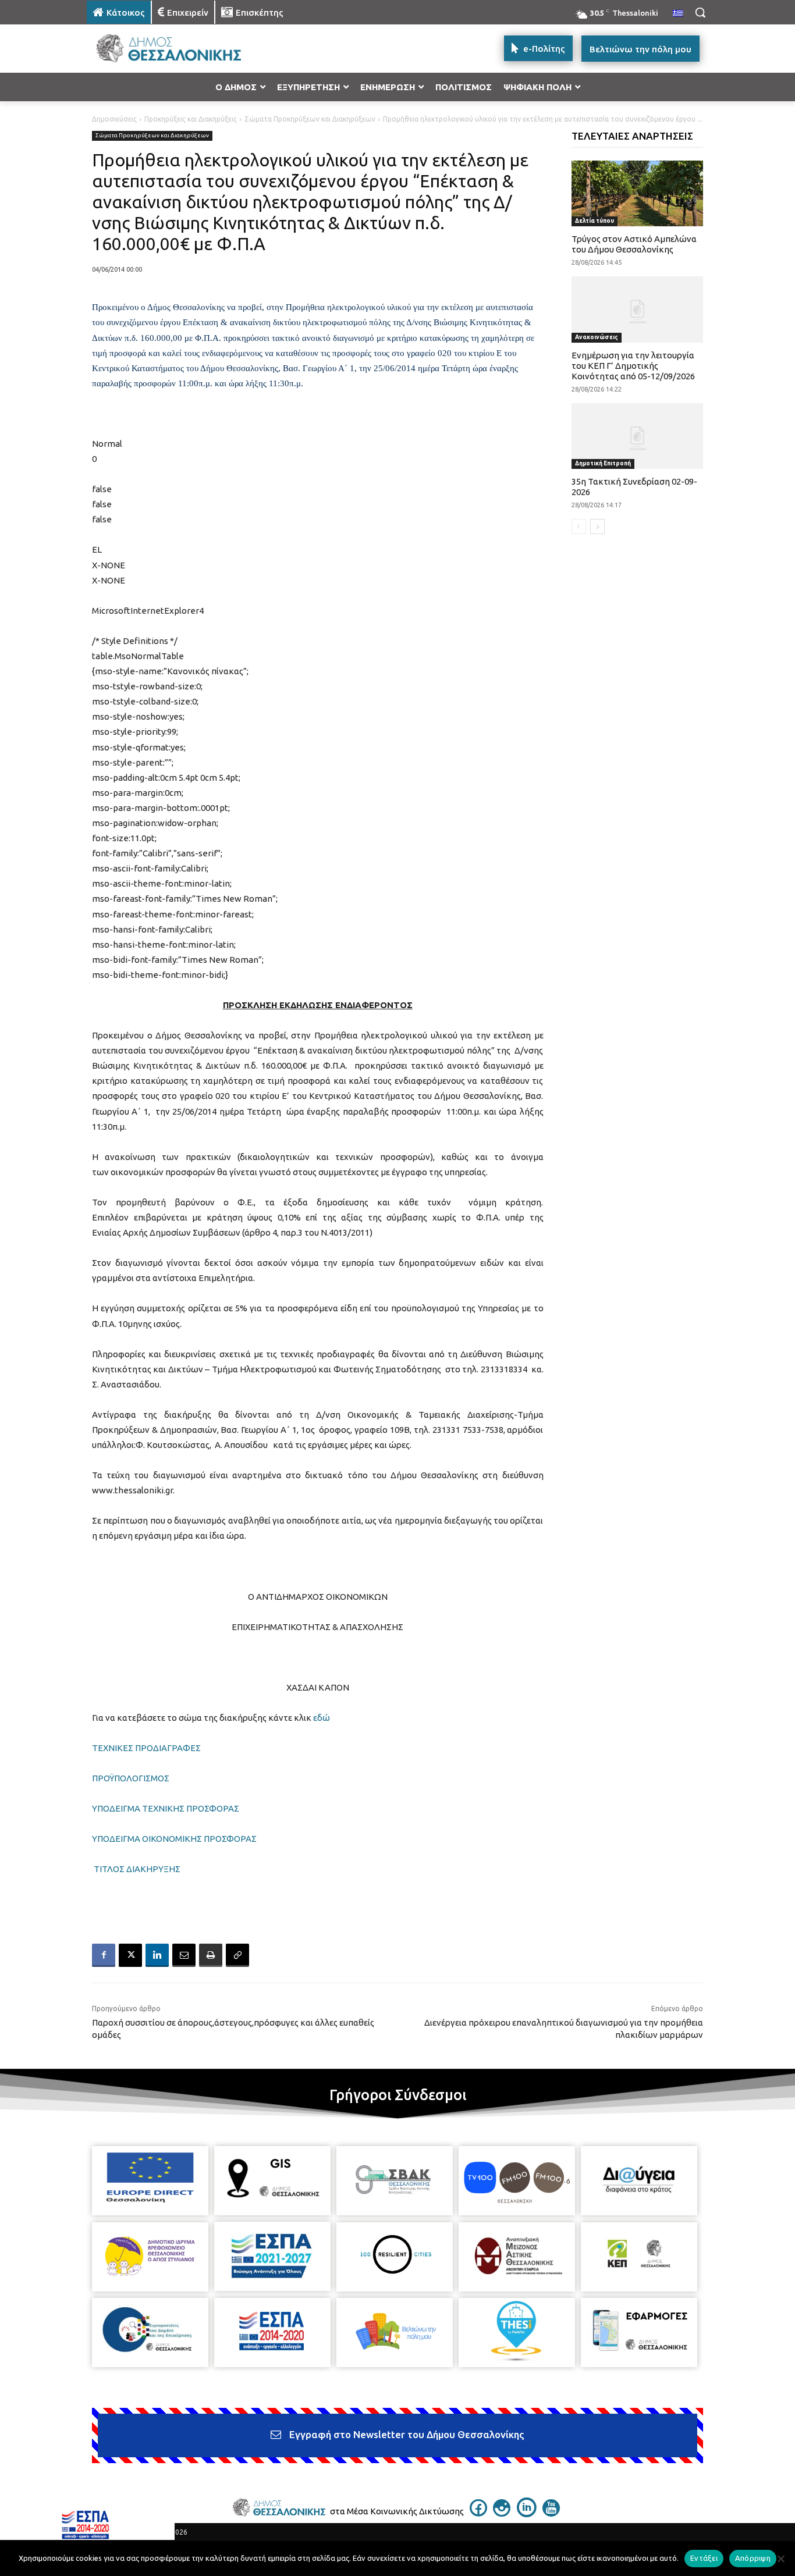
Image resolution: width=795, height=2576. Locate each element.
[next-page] (597, 526)
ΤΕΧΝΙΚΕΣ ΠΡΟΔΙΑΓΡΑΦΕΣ (146, 1748)
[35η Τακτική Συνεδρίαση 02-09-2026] (638, 436)
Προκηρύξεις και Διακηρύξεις (191, 119)
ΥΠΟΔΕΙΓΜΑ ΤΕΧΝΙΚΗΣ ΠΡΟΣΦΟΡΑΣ (166, 1808)
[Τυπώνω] (211, 1955)
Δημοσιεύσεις (114, 119)
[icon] (478, 2513)
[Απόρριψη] (780, 2559)
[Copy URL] (237, 1955)
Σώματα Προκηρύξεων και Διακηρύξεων (310, 119)
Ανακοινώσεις (597, 337)
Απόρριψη (753, 2558)
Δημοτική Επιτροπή (603, 463)
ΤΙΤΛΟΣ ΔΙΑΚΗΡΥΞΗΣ (137, 1869)
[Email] (184, 1955)
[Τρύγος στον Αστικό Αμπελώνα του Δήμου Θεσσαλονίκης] (638, 193)
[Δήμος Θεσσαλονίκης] (180, 49)
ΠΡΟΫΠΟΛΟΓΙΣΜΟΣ (131, 1778)
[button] (700, 12)
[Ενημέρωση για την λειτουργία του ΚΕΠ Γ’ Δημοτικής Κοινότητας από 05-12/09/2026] (638, 309)
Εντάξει (704, 2558)
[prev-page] (579, 526)
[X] (130, 1955)
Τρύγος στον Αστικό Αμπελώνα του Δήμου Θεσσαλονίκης (634, 244)
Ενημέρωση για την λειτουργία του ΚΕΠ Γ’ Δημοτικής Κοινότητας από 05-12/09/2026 (633, 366)
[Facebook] (104, 1955)
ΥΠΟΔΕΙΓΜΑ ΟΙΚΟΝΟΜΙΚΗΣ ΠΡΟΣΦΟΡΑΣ (174, 1839)
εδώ (322, 1718)
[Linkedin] (157, 1955)
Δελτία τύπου (595, 221)
